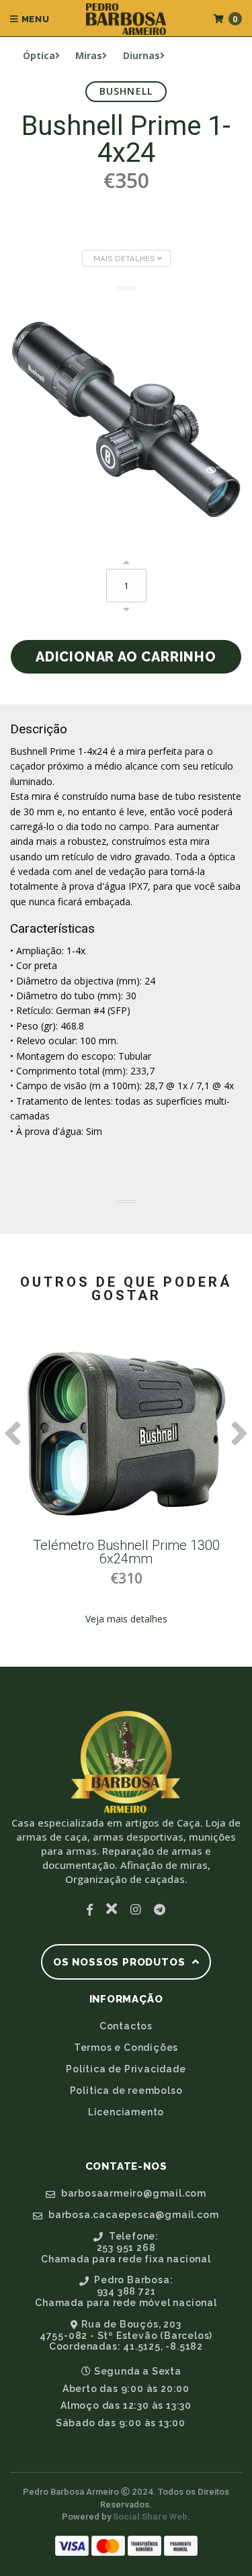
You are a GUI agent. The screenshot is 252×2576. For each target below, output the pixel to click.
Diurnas (141, 55)
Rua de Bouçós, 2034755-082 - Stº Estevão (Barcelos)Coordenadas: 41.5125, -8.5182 (126, 2336)
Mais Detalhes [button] (125, 259)
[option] (126, 1489)
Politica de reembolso (126, 2090)
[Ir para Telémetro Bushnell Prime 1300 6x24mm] (126, 1434)
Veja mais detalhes (126, 1619)
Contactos (126, 2026)
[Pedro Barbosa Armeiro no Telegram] (160, 1909)
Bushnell (126, 91)
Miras (89, 55)
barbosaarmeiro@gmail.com (132, 2193)
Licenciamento (126, 2112)
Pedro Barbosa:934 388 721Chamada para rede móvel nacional (126, 2291)
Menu (34, 19)
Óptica (39, 55)
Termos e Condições (126, 2048)
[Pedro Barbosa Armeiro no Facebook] (90, 1909)
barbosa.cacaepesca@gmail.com (132, 2215)
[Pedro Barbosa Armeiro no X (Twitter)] (112, 1909)
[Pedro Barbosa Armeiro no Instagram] (135, 1909)
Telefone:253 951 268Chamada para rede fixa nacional (126, 2248)
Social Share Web (150, 2517)
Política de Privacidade (126, 2069)
